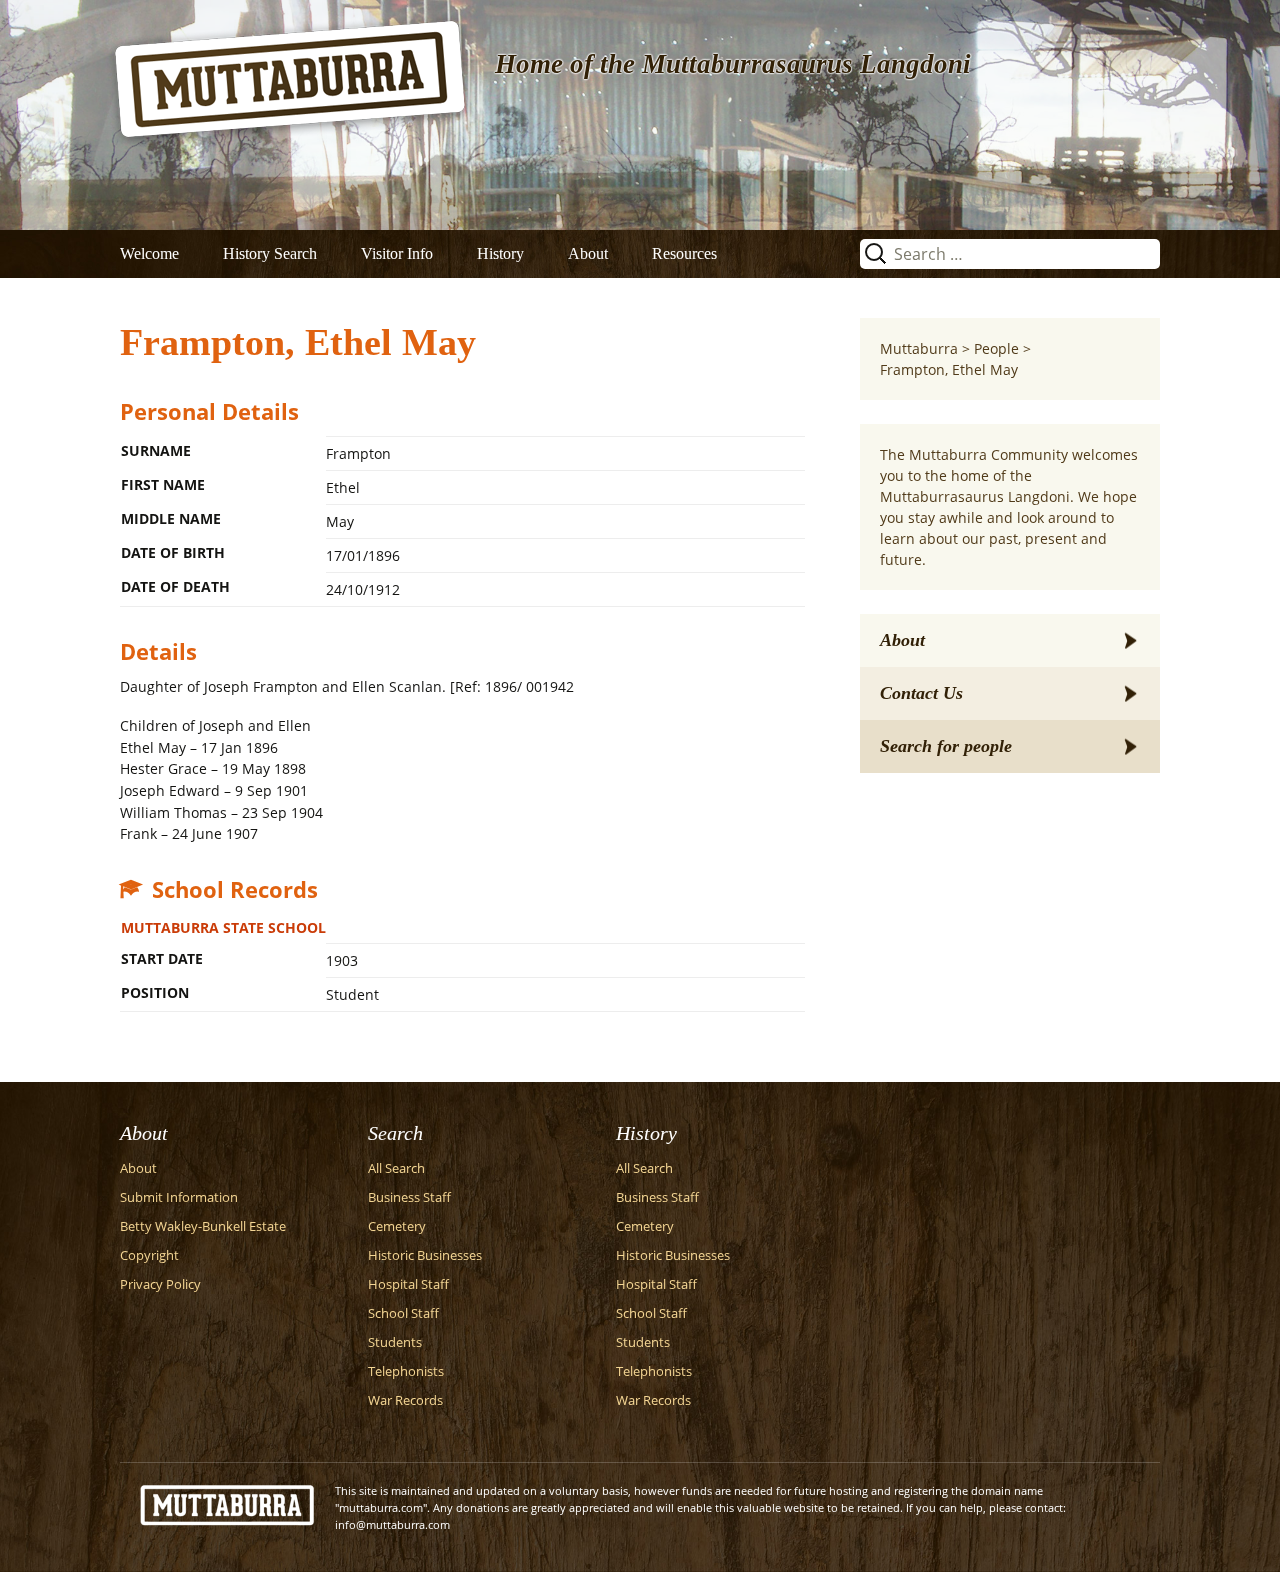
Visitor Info (397, 253)
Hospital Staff (408, 1284)
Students (395, 1342)
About (588, 253)
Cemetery (397, 1226)
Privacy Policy (160, 1284)
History (500, 253)
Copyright (149, 1255)
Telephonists (406, 1371)
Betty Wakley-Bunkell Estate (203, 1226)
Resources (684, 253)
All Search (396, 1168)
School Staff (403, 1313)
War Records (405, 1400)
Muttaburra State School (223, 927)
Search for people (946, 746)
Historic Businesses (425, 1255)
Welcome (149, 253)
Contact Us (921, 693)
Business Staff (409, 1197)
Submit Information (179, 1197)
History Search (270, 253)
